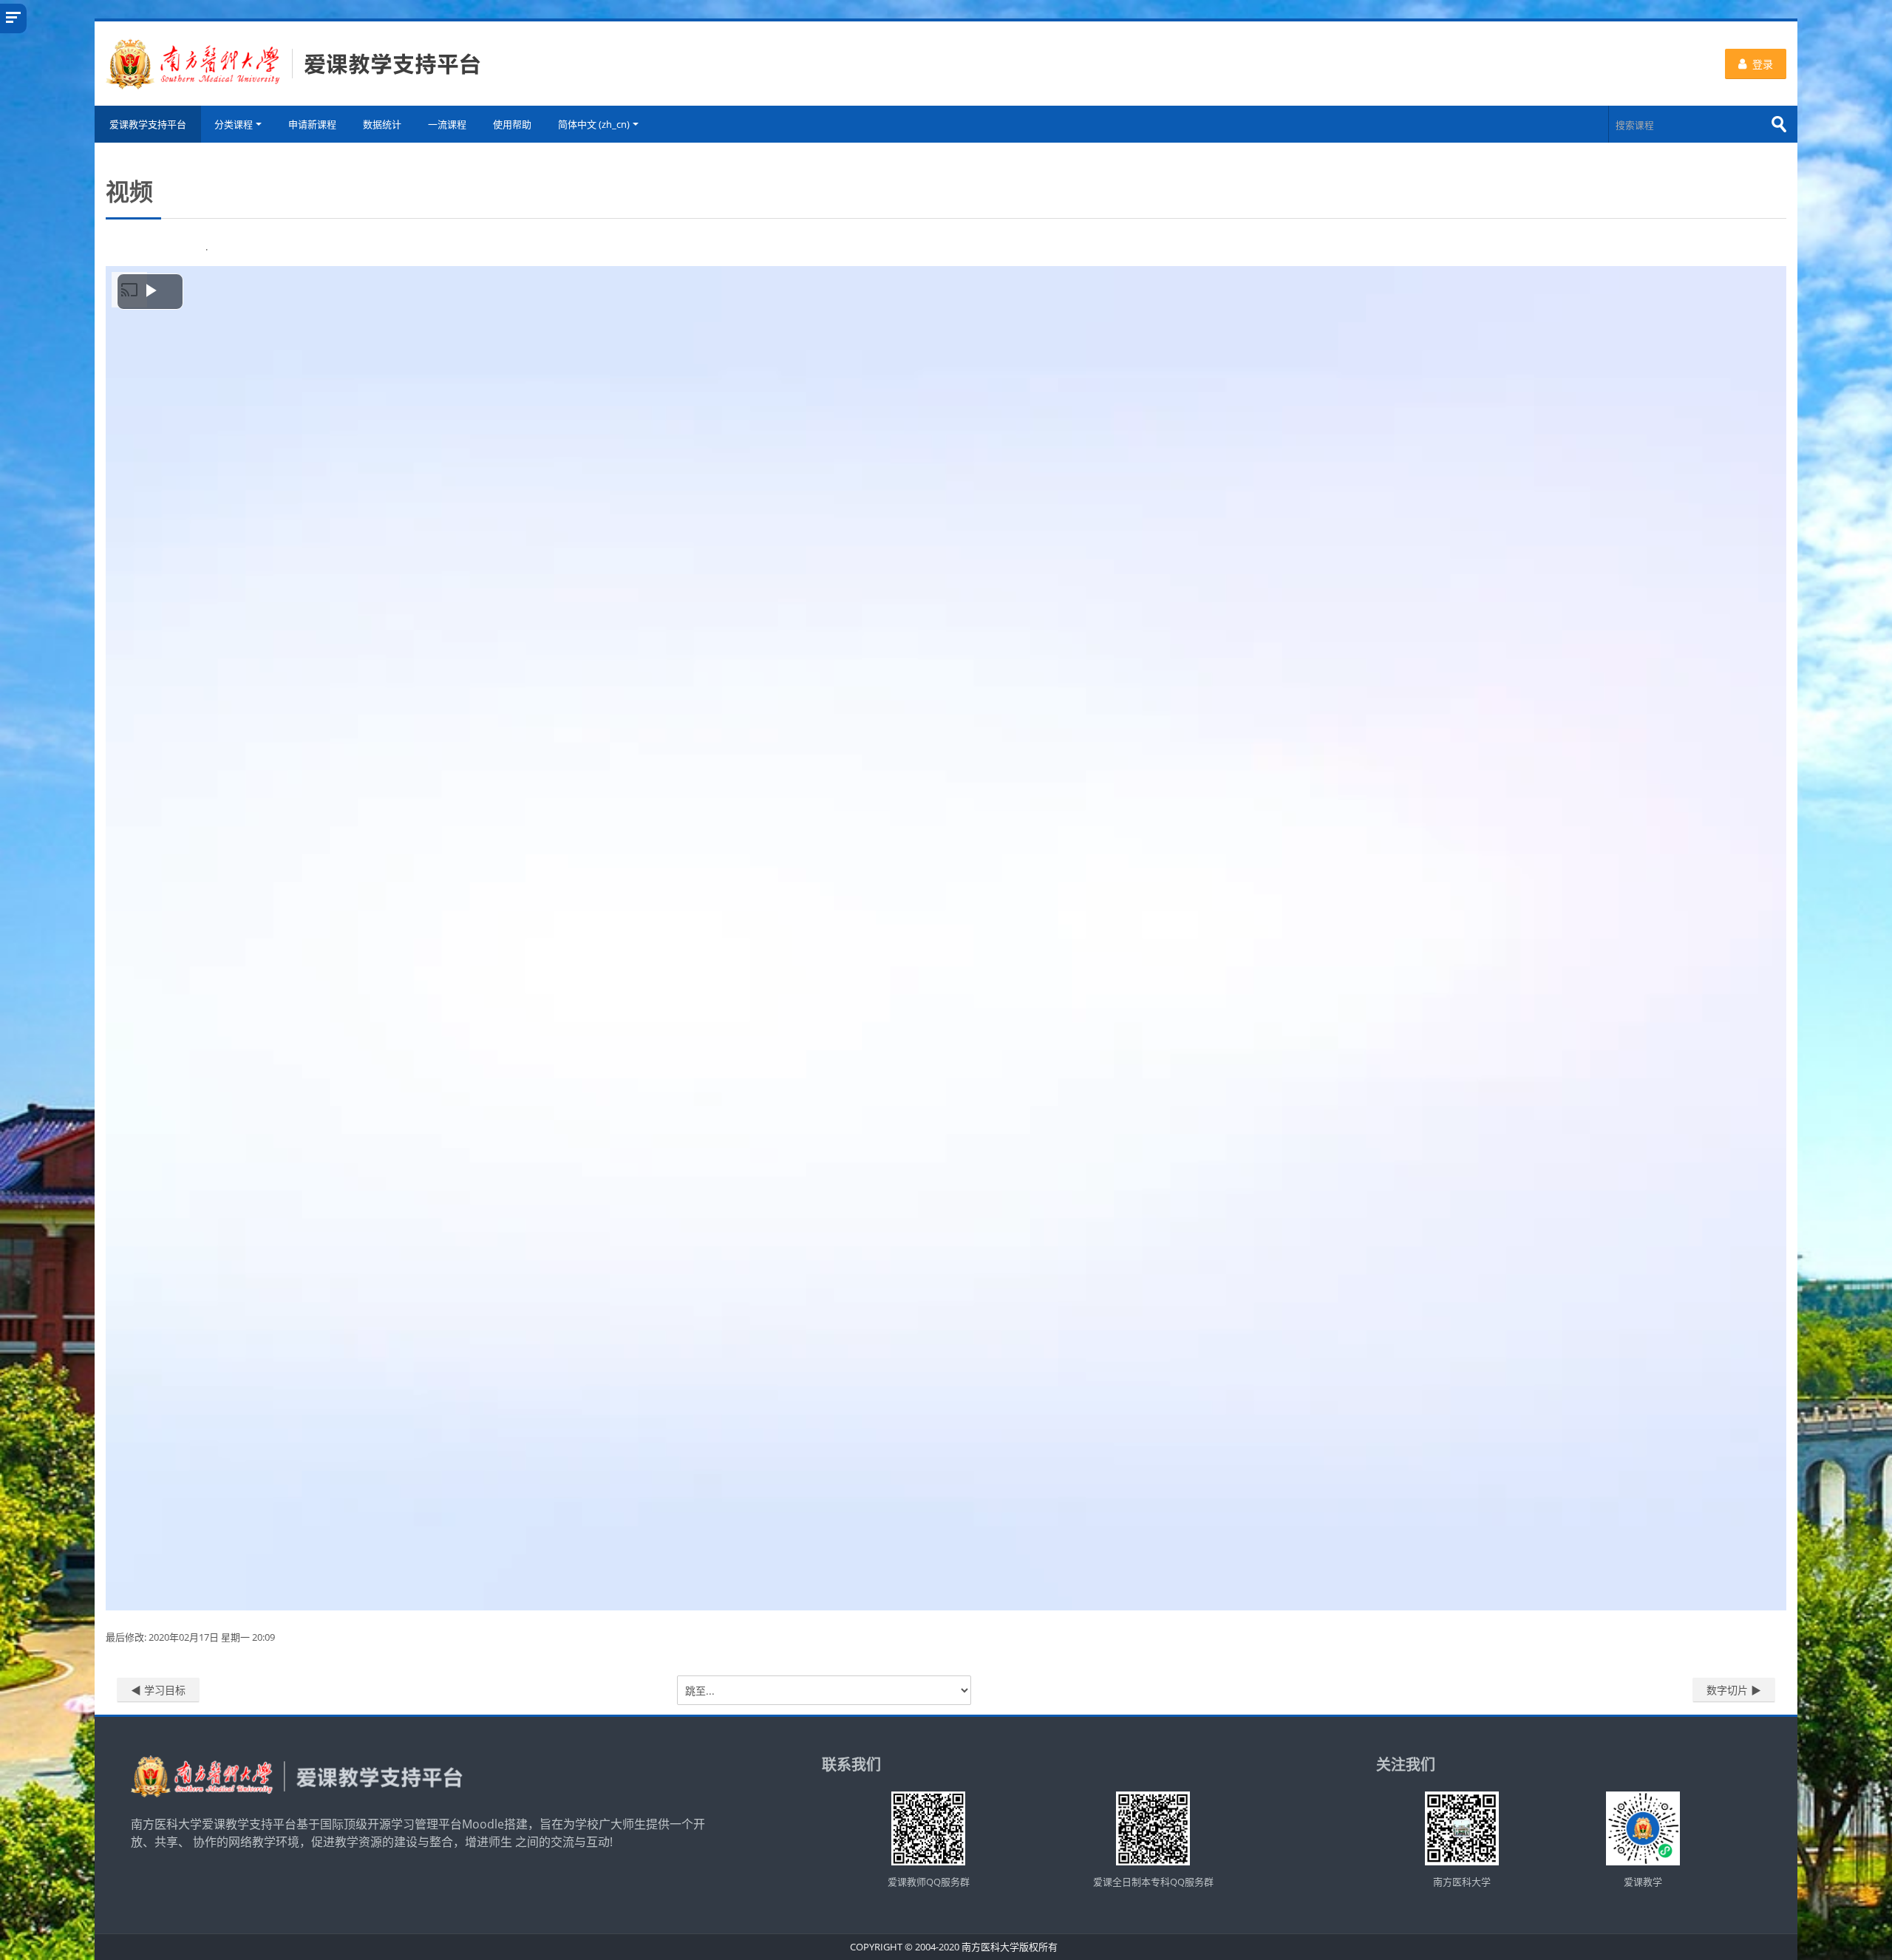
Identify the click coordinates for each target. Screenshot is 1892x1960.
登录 (1763, 64)
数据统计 (382, 124)
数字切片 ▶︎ (1734, 1690)
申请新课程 (312, 124)
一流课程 (447, 124)
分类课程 (234, 124)
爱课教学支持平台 (148, 124)
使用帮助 (512, 124)
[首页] (293, 62)
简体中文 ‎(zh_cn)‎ (594, 124)
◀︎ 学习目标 (158, 1690)
